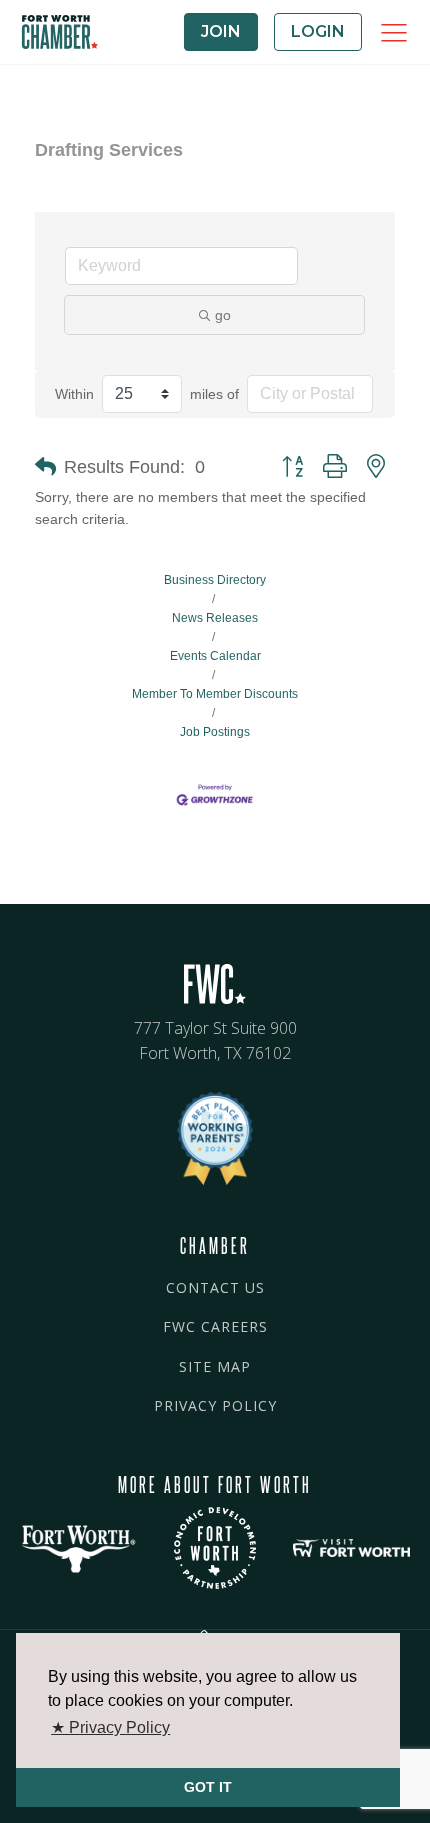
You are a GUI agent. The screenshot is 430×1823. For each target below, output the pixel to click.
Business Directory (215, 580)
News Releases (215, 618)
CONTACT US (215, 1287)
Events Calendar (215, 656)
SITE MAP (215, 1366)
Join (221, 31)
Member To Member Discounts (215, 694)
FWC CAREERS (215, 1326)
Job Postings (215, 732)
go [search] (223, 315)
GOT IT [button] (208, 1787)
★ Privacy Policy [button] (110, 1727)
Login (318, 31)
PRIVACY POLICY (215, 1405)
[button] (45, 467)
